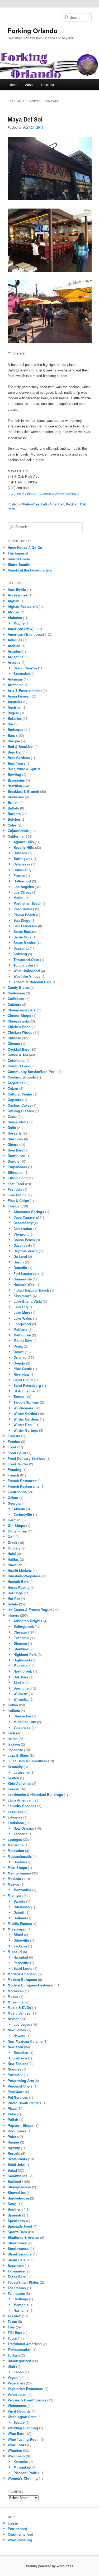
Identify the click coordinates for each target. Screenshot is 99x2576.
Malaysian (16, 1850)
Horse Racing (19, 1587)
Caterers (14, 1004)
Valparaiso (22, 1727)
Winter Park (23, 1425)
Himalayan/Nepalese (24, 1576)
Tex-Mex (14, 2316)
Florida (13, 1206)
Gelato (13, 1498)
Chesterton (22, 1716)
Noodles (14, 2069)
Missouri (15, 1952)
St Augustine (24, 1391)
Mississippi (17, 1929)
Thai (11, 2327)
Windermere (23, 1408)
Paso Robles (24, 909)
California (16, 836)
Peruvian (15, 2092)
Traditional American (25, 2344)
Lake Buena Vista (28, 1301)
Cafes (12, 825)
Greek (12, 1542)
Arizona (14, 662)
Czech (13, 1116)
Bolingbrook (24, 1626)
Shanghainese (19, 2187)
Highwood (22, 1660)
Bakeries (15, 718)
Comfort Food (19, 1066)
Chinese (14, 1038)
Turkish (14, 2355)
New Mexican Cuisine (25, 2041)
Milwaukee (22, 2467)
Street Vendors (20, 2254)
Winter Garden (25, 1413)
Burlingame (23, 858)
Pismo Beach (24, 915)
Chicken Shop (19, 1027)
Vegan (13, 2377)
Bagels (13, 713)
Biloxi (18, 1935)
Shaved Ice (17, 2192)
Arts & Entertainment (25, 690)
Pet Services (18, 2097)
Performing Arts (21, 2081)
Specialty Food (20, 2226)
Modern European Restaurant (32, 1985)
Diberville (21, 1940)
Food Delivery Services (27, 1458)
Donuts (13, 1161)
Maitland (20, 1329)
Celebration (23, 1229)
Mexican (72, 504)
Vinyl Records (19, 2411)
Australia (15, 702)
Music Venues (19, 2013)
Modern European (22, 1979)
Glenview (21, 1649)
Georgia (14, 1503)
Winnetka (21, 1699)
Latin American (53, 504)
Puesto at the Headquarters (30, 570)
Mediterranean (19, 1873)
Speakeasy (16, 2221)
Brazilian (15, 786)
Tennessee (16, 2293)
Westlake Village (27, 976)
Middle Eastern (20, 1923)
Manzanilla (22, 1890)
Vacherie (20, 1834)
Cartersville (23, 1514)
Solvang (20, 954)
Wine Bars (16, 2433)
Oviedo (19, 1363)
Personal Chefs (20, 2086)
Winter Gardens (26, 1419)
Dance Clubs (18, 1122)
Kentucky (15, 1767)
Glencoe (20, 1643)
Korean (13, 1789)
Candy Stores (19, 987)
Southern (15, 2209)
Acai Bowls (17, 589)
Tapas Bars (17, 2277)
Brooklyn (21, 2052)
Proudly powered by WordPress (50, 2566)
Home (13, 85)
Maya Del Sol (25, 119)
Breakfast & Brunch (23, 791)
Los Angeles (24, 887)
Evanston (21, 1638)
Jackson (20, 1946)
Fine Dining (17, 1195)
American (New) (20, 629)
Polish (13, 2120)
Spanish (14, 2215)
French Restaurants (23, 1486)
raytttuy (14, 2148)
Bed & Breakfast (21, 746)
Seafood (14, 2181)
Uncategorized (19, 2361)
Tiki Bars (15, 2333)
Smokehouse (18, 2198)
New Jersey (17, 2030)
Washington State (22, 2417)
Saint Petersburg (27, 1385)
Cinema (14, 1043)
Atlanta (19, 1509)
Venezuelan (17, 2394)
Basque (14, 741)
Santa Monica (25, 943)
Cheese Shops (19, 1016)
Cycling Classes (21, 1111)
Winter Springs (26, 1430)
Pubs (12, 2136)
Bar (10, 724)
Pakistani (15, 2075)
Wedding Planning (23, 2428)
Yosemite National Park (32, 982)
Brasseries (16, 780)
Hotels (13, 1604)
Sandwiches (18, 2176)
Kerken (13, 1778)
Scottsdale (22, 674)
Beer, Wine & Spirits (24, 769)
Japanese (15, 1750)
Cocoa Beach (24, 1240)
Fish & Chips (18, 1200)
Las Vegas (22, 2024)
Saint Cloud (23, 1380)
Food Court (17, 1453)
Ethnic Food (18, 1178)
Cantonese (16, 993)
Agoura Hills (24, 842)
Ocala (18, 1346)
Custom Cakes (19, 1105)
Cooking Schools (22, 1077)
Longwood (22, 1324)
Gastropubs (17, 1492)
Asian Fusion (18, 696)
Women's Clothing (23, 2478)
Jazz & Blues (18, 1755)
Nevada (14, 2019)
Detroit (19, 1912)
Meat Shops (17, 1867)
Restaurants (17, 2159)
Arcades (14, 651)
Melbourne (22, 1335)
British (13, 802)
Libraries (15, 1817)
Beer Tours (16, 763)
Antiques (15, 640)
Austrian (15, 707)
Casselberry (23, 1223)
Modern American (22, 1974)
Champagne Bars (22, 1010)
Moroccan (16, 1991)
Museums (16, 2002)
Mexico (13, 1884)
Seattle (19, 2422)
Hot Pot (14, 1598)
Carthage (21, 2299)
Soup (12, 2204)
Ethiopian (16, 1172)
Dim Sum (15, 1139)
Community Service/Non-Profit (33, 1071)
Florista (14, 1436)
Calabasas (22, 864)
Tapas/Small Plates (23, 2282)
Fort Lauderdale (26, 1273)
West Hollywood (27, 971)
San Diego (22, 920)
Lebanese (15, 1811)
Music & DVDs (19, 2008)
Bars (11, 735)
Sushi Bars (17, 2260)
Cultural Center (20, 1094)
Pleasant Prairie (26, 2473)
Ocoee (19, 1352)
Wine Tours (17, 2445)
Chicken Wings (20, 1032)
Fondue (14, 1441)
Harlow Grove (19, 559)
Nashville (21, 2310)
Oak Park (21, 1677)
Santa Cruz (22, 937)
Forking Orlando (33, 31)
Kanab (19, 2372)
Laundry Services (22, 1806)
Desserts (15, 1133)
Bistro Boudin (19, 564)
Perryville (21, 1963)
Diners (13, 1144)
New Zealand (18, 2064)
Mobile (19, 623)
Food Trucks (18, 1464)
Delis (12, 1127)
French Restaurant (23, 1481)
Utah (11, 2366)
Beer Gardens (19, 758)
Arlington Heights (28, 1621)
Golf (11, 1537)
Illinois (13, 1615)
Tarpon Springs (26, 1402)
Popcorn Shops (20, 2125)
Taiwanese (16, 2271)
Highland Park (25, 1654)
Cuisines (48, 85)
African (13, 612)
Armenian (16, 685)
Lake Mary (22, 1312)
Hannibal (21, 1957)
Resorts (14, 2153)
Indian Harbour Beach (31, 1290)
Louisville (22, 1772)
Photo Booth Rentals (25, 2103)
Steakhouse (17, 2243)
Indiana (14, 1710)
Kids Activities (19, 1783)
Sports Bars (17, 2232)
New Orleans (24, 1828)
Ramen (13, 2142)
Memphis (21, 2305)
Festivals (15, 1189)
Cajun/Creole (18, 831)
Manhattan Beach (27, 903)
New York (15, 2047)
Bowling (14, 774)
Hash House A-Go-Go (25, 547)
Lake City (21, 1307)
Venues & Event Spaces (27, 2400)
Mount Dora (23, 1341)
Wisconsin (16, 2456)
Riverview (21, 1374)
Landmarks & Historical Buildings (35, 1794)
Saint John (16, 2164)
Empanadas (17, 1167)
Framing (15, 1469)
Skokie (19, 1683)
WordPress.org (20, 2540)
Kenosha (21, 2462)
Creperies (15, 1083)
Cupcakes (16, 1100)
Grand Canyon (25, 668)
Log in (13, 2523)
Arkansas (15, 679)
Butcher (14, 819)
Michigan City (25, 1722)
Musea (13, 1996)
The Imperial (18, 553)
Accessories (18, 595)
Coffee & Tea (18, 1055)
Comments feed (20, 2534)
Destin (19, 1262)
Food (12, 1447)
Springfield (23, 1688)
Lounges (15, 1839)
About (29, 85)
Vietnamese (17, 2406)
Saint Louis (23, 1968)
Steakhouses (18, 2248)
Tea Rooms (17, 2288)
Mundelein (22, 1666)
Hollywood (22, 881)
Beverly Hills (24, 847)
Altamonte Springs (29, 1212)
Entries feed (17, 2529)
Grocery (14, 1548)
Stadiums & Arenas (23, 2237)
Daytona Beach (26, 1251)
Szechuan (16, 2265)
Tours (12, 2338)
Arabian (14, 646)
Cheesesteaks (19, 1021)
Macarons (16, 1845)
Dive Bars (15, 1150)
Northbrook (23, 1671)
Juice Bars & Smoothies (27, 1761)
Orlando (20, 1357)
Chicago (20, 1632)
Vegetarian (16, 2383)
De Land (20, 1256)
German (14, 1520)
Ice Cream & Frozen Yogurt (30, 1610)
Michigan (15, 1895)
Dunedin (20, 1268)
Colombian (17, 1060)
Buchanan (22, 1907)
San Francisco (25, 926)
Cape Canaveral (26, 1217)
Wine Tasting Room (24, 2439)
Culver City (22, 870)
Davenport (22, 1245)
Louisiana (16, 1823)
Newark (19, 2036)
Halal (12, 1554)
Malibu (19, 898)
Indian (13, 1705)
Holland (20, 1918)
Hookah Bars (18, 1581)
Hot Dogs (15, 1593)
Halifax (13, 1559)
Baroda (19, 1901)
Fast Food (16, 1184)
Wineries (15, 2450)
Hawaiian (15, 1565)
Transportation (20, 2350)
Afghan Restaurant (23, 606)
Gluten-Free (31, 504)
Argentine (16, 657)
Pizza (12, 2108)
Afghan (13, 601)
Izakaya (14, 1744)
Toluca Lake (23, 965)
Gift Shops (16, 1525)
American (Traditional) (26, 634)
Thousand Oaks (26, 960)
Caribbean (16, 999)
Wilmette (21, 1694)
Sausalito (21, 948)
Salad (12, 2170)
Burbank (20, 853)
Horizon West (24, 1285)
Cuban (13, 1088)
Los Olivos (22, 892)
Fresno (19, 875)
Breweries (16, 797)
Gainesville (23, 1279)
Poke (12, 2114)
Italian (13, 1739)
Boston (19, 1862)
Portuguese (17, 2131)
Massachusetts (20, 1856)
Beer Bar (15, 752)
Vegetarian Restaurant (25, 2389)
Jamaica (20, 2058)
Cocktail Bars (18, 1049)
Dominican (16, 1156)
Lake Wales (23, 1318)
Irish (11, 1733)
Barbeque (15, 729)
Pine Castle (23, 1369)
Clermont (21, 1234)
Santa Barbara (25, 931)
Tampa (19, 1397)
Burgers (14, 814)
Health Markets (20, 1570)
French (13, 1475)
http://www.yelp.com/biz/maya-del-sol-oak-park (43, 493)
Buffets (13, 808)
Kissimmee (23, 1296)
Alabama (15, 618)
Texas (12, 2321)
